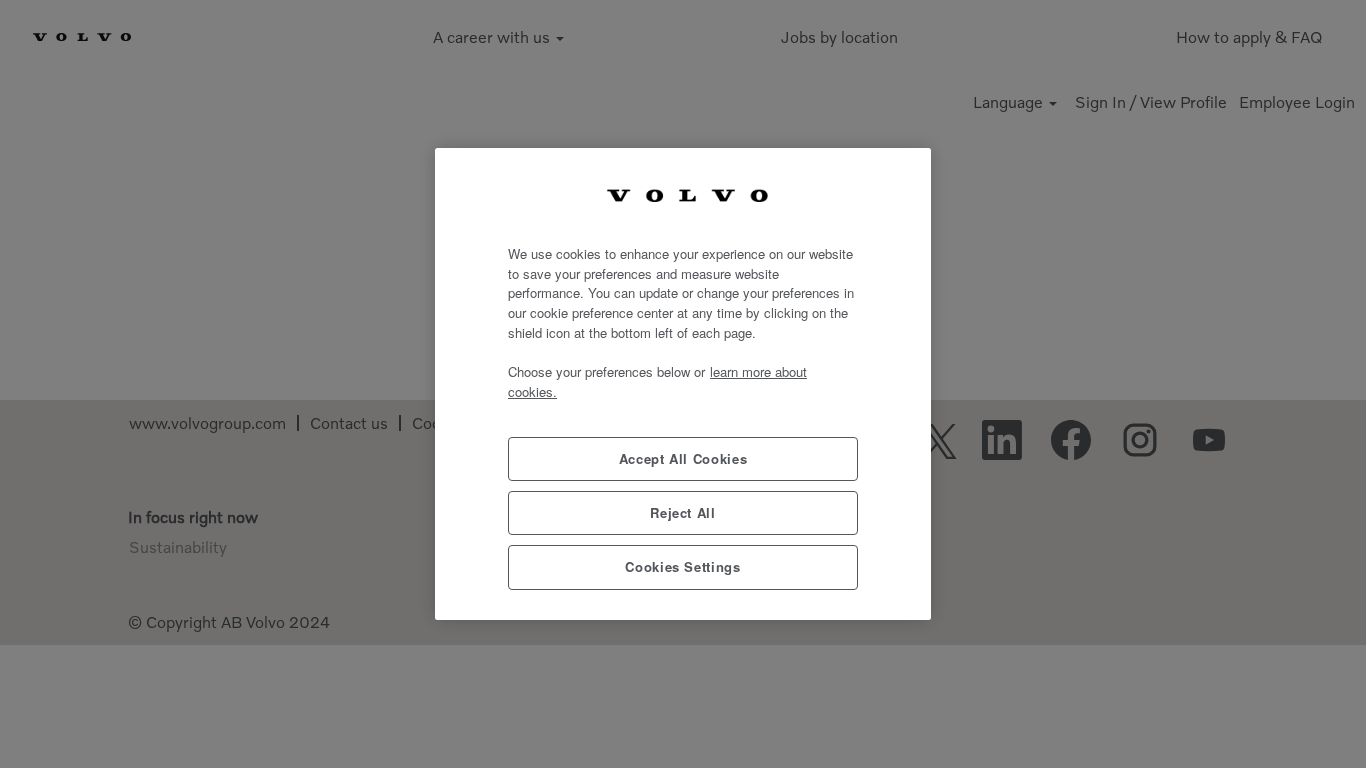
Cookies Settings (683, 566)
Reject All (683, 512)
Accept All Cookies (683, 458)
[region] (683, 383)
